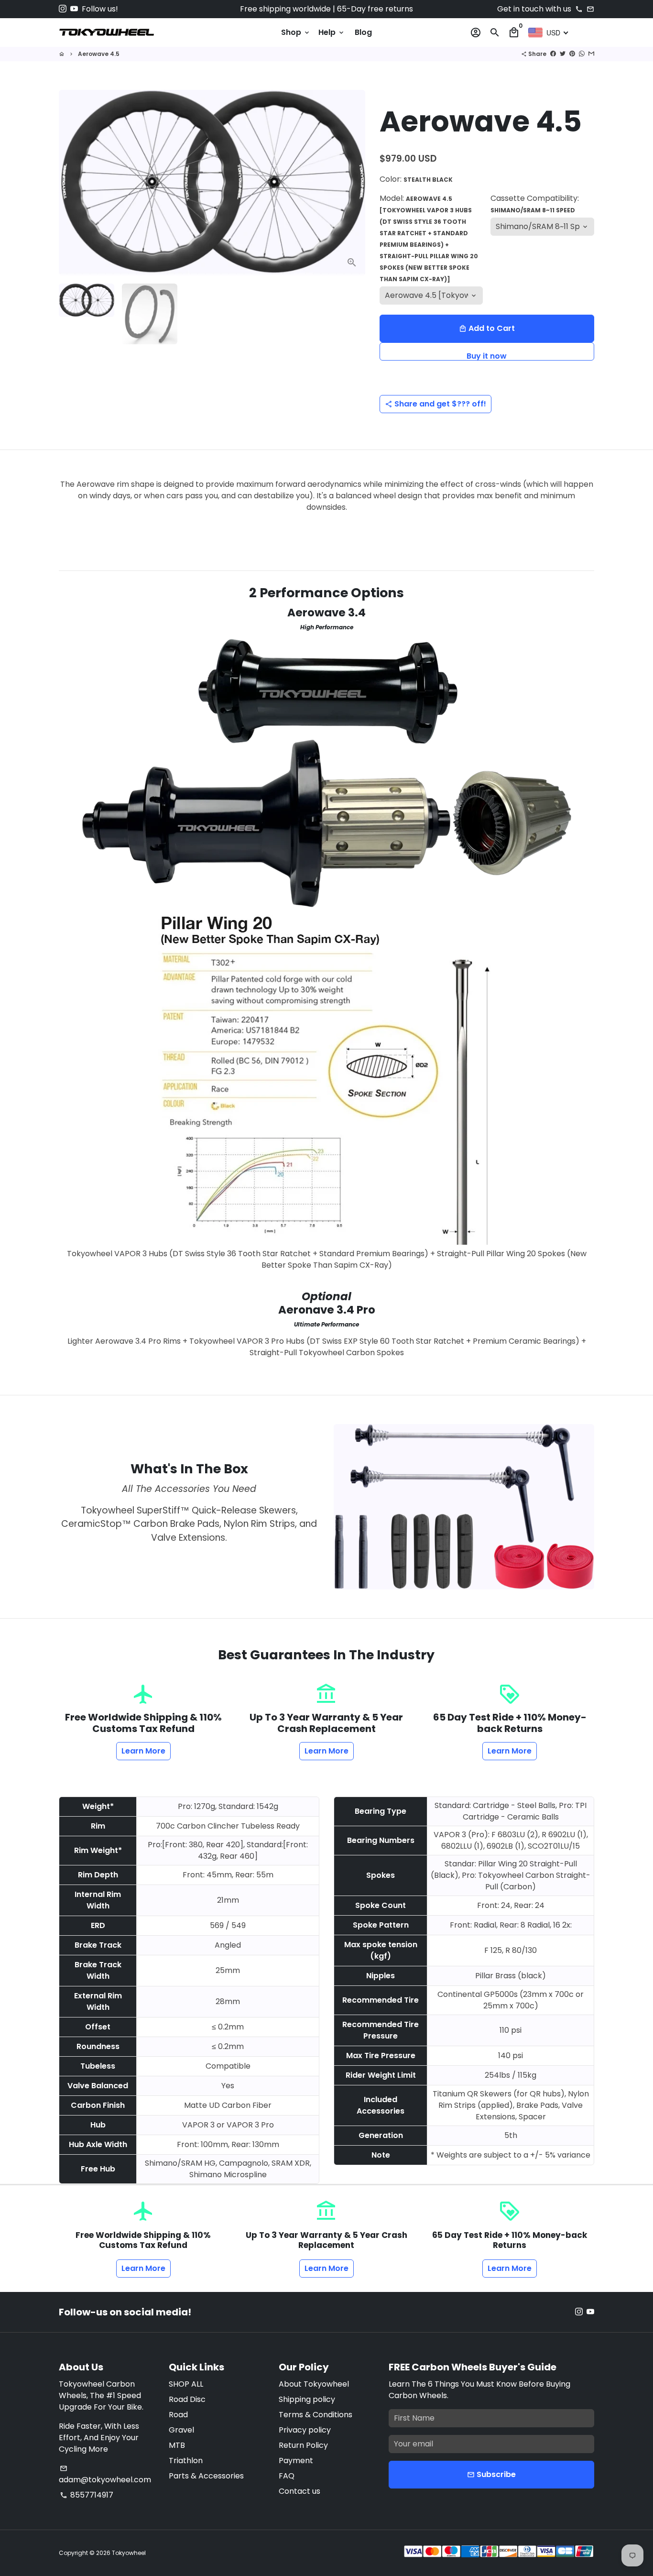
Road (178, 2415)
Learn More (143, 1751)
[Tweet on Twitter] (563, 54)
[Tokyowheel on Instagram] (63, 9)
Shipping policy (307, 2399)
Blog (363, 32)
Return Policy (303, 2445)
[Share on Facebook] (553, 54)
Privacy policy (305, 2430)
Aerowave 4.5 (99, 54)
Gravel (181, 2430)
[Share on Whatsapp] (582, 54)
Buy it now (487, 356)
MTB (177, 2445)
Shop (296, 32)
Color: (416, 179)
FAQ (287, 2476)
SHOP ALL (186, 2384)
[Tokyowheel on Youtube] (74, 9)
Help (332, 32)
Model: (429, 238)
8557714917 (87, 2495)
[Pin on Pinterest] (572, 54)
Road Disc (187, 2399)
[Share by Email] (591, 54)
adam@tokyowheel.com (105, 2475)
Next (352, 183)
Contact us (299, 2491)
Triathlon (186, 2461)
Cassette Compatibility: (535, 203)
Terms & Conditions (316, 2415)
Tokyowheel (129, 2553)
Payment (296, 2461)
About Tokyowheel (314, 2384)
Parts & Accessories (206, 2476)
